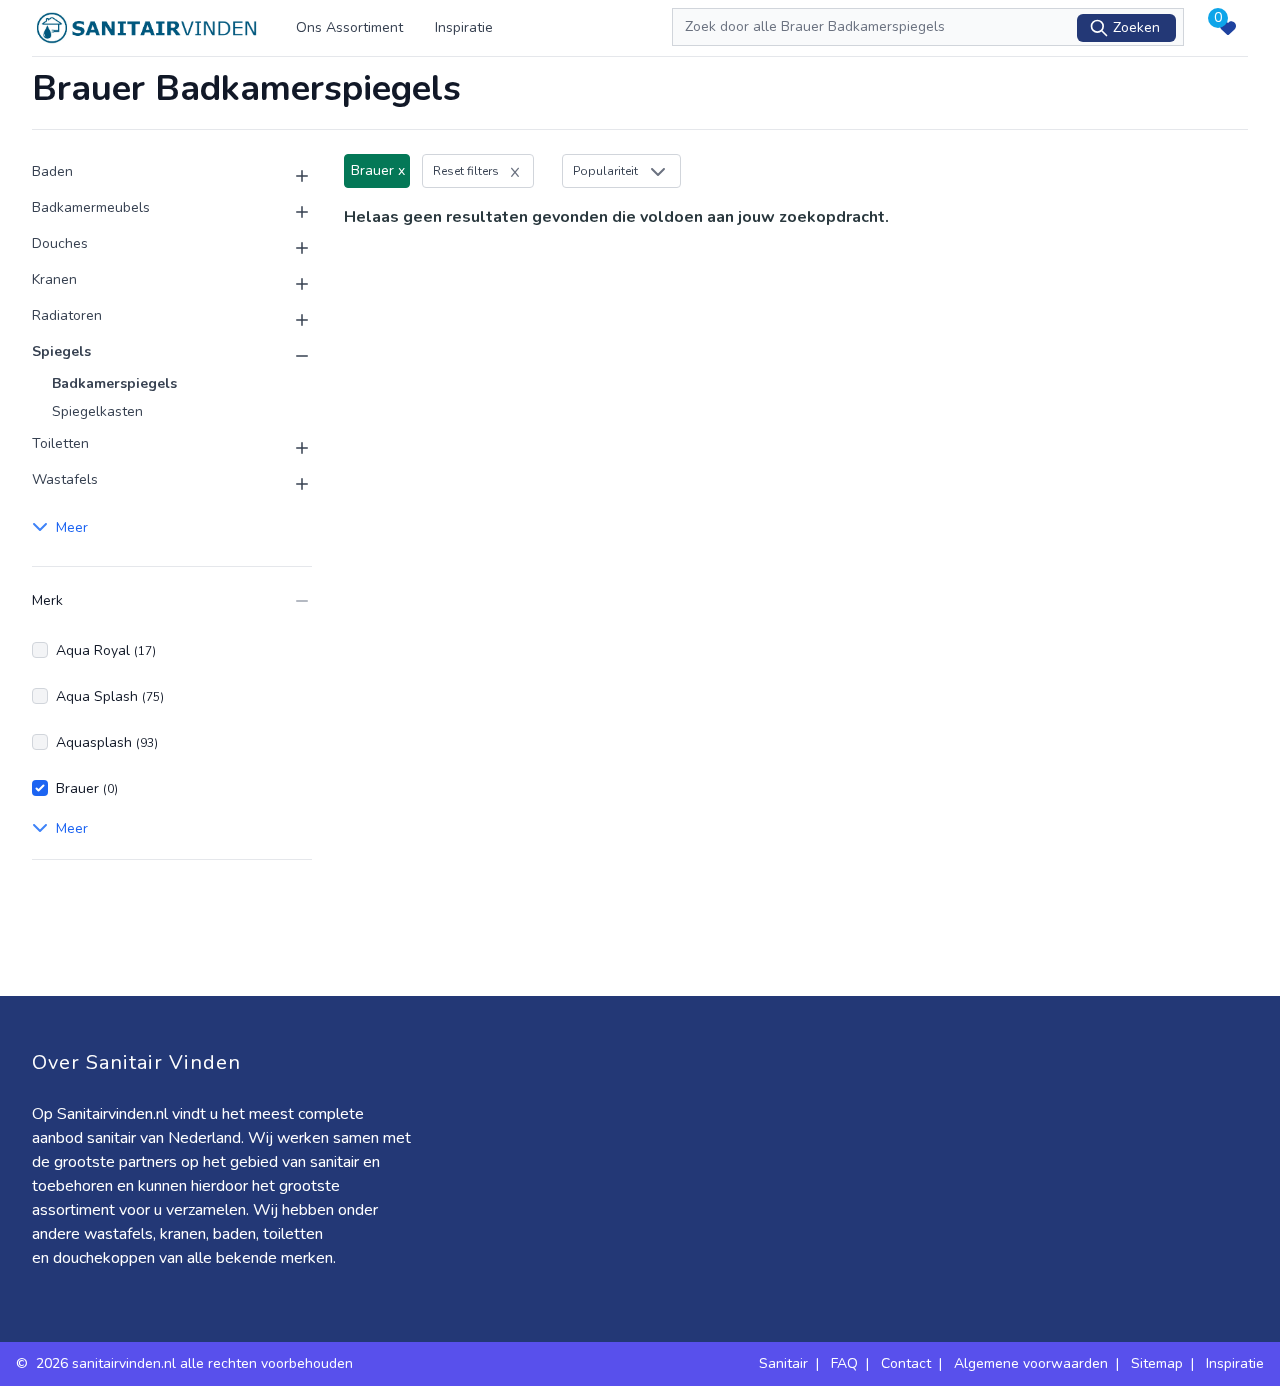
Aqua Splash (110, 696)
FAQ (844, 1363)
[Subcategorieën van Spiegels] (290, 356)
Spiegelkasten (97, 411)
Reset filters (466, 171)
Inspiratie (464, 27)
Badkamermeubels (91, 207)
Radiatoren (67, 315)
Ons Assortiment (349, 27)
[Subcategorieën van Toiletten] (290, 448)
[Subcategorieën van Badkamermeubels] (290, 212)
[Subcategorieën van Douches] (290, 248)
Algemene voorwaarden (1031, 1363)
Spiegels (61, 351)
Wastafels (65, 479)
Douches (60, 243)
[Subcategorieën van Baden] (290, 176)
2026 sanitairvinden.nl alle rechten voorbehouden (196, 1363)
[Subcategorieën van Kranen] (290, 284)
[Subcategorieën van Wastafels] (290, 484)
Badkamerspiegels (114, 383)
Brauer (87, 788)
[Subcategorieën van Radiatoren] (290, 320)
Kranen (54, 279)
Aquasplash (107, 742)
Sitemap (1157, 1363)
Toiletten (60, 443)
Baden (52, 171)
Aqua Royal (106, 650)
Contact (906, 1363)
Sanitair (783, 1363)
